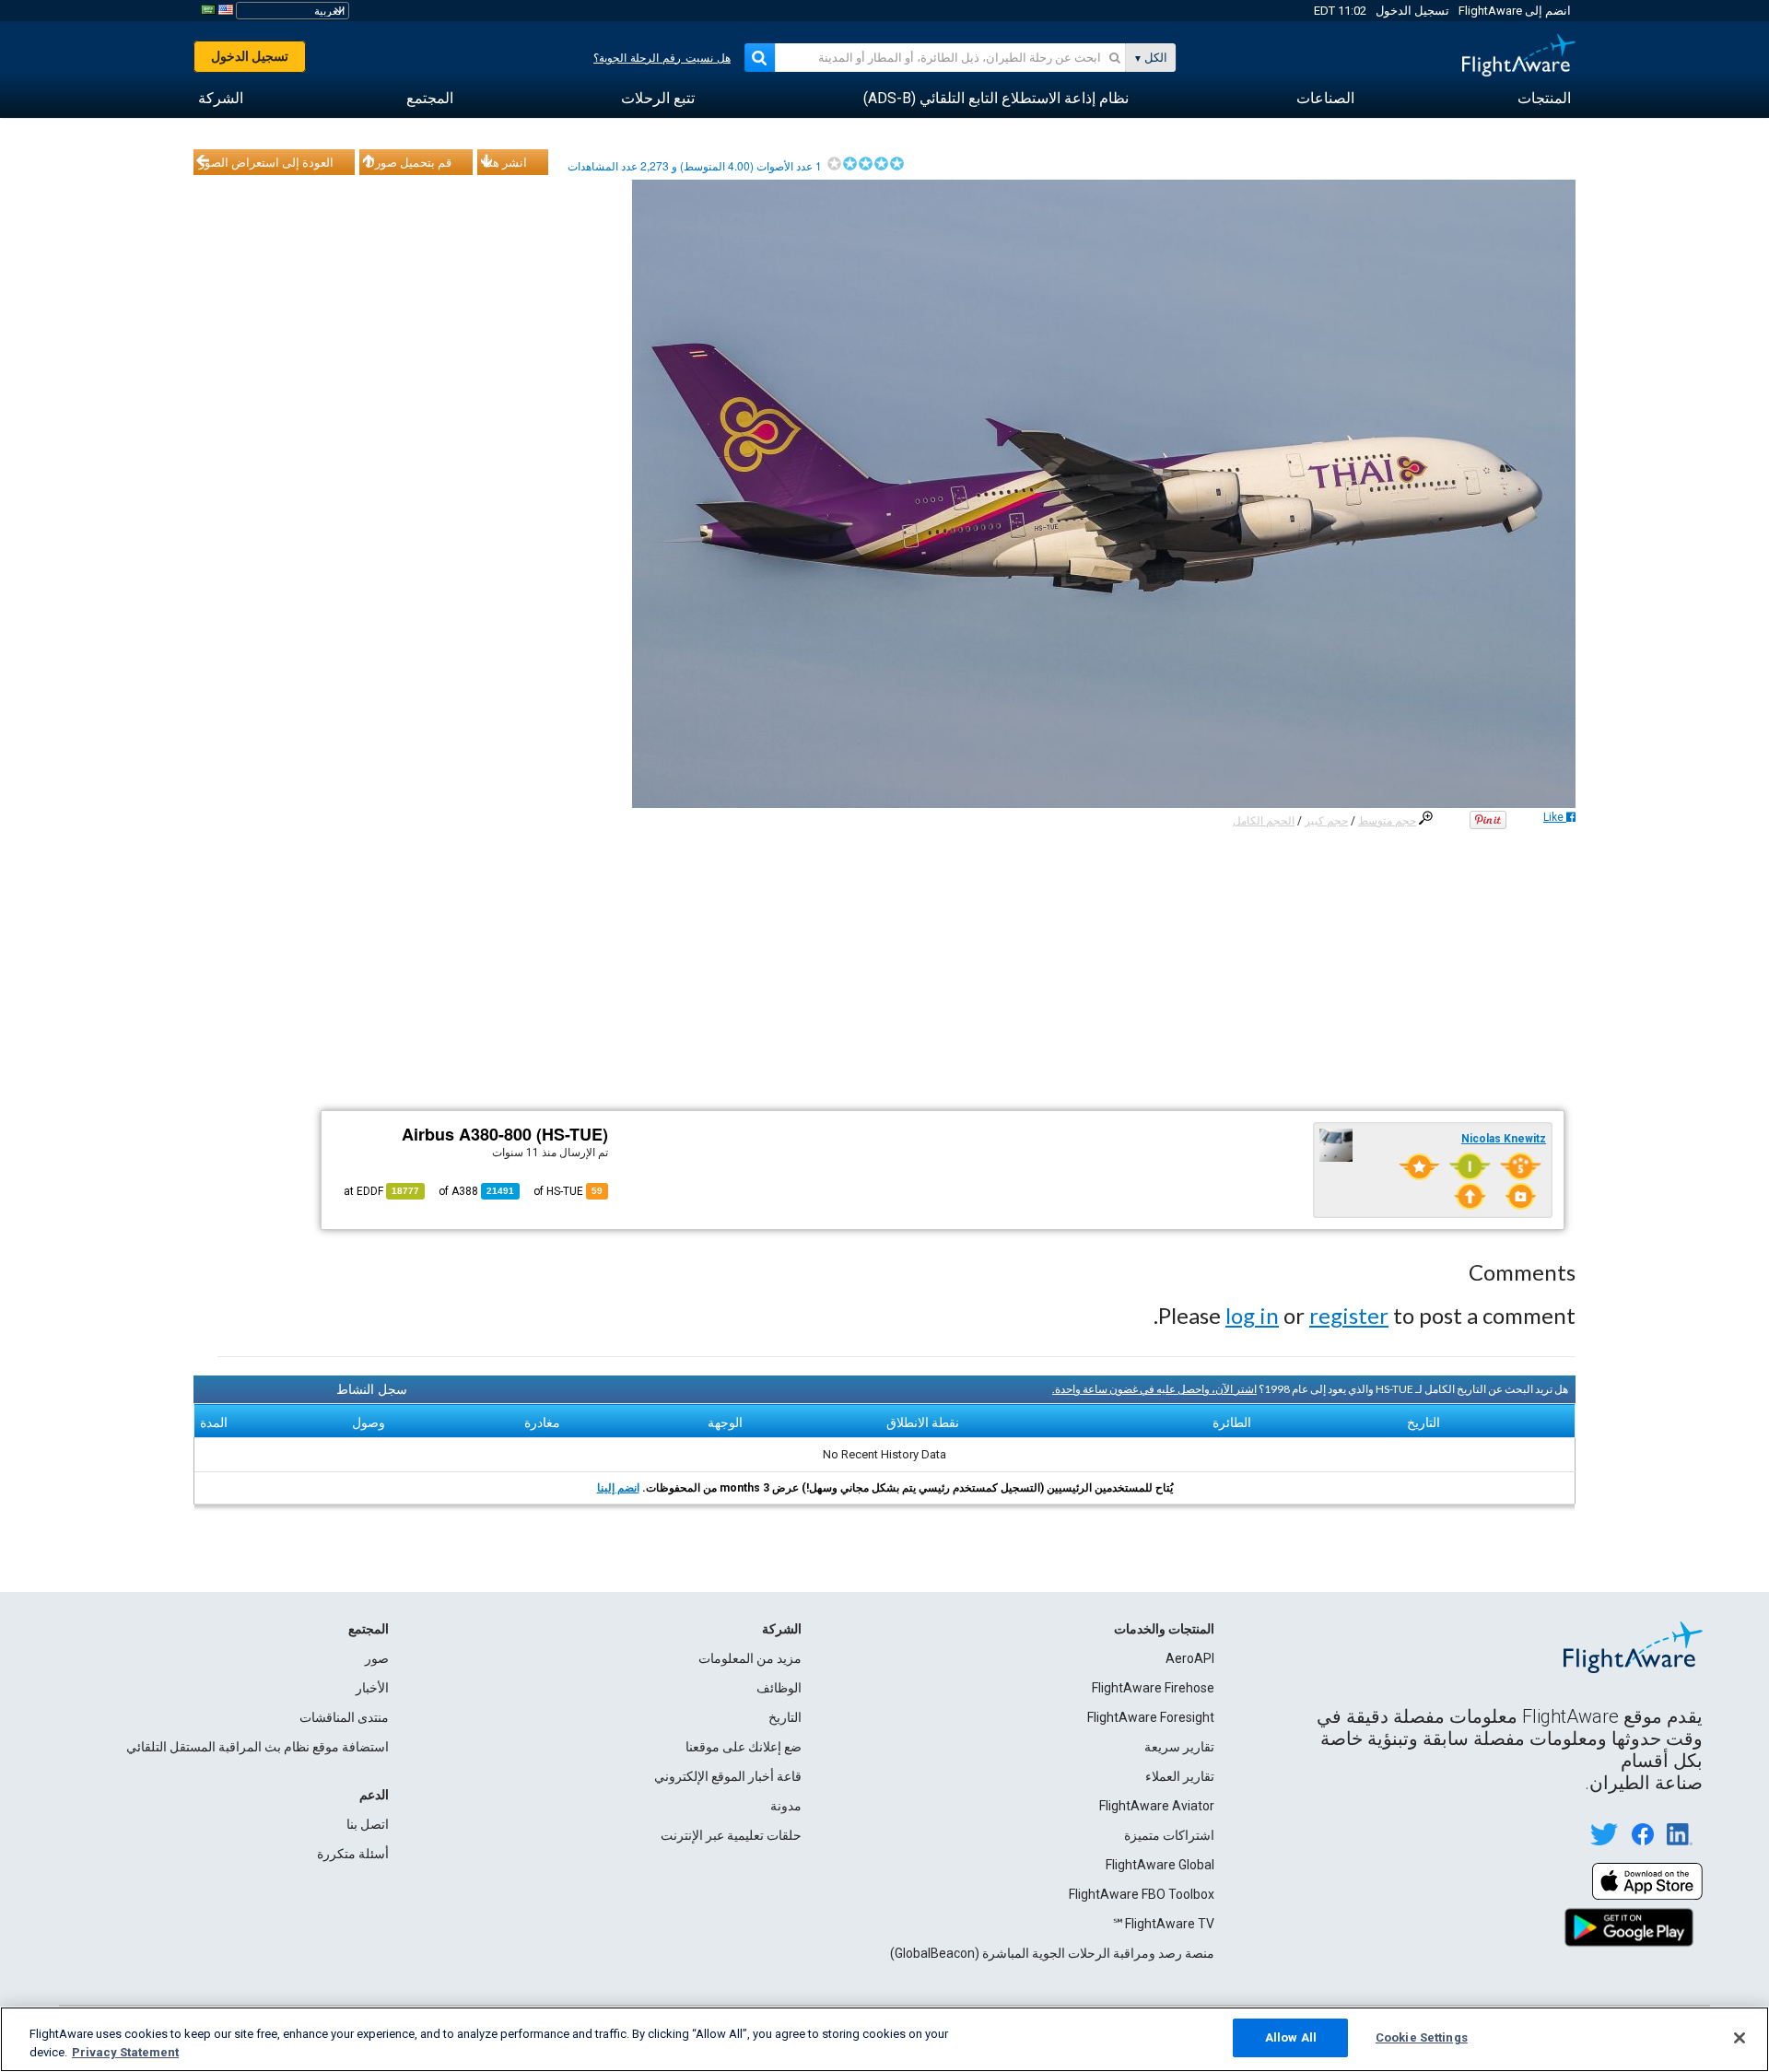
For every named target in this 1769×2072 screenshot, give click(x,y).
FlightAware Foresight (1151, 1717)
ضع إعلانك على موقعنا (744, 1747)
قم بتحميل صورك (408, 162)
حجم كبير (1326, 821)
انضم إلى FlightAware (1515, 11)
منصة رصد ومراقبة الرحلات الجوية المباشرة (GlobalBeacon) (1052, 1953)
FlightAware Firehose (1153, 1688)
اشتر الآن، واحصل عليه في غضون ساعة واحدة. (1154, 1389)
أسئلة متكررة (353, 1854)
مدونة (786, 1806)
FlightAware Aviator (1157, 1806)
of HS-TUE (568, 1191)
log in (1252, 1315)
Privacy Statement (125, 2052)
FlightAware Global (1160, 1865)
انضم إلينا (618, 1488)
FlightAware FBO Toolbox (1142, 1894)
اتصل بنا (368, 1824)
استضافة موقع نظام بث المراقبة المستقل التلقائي (258, 1747)
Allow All (1291, 2037)
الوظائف (779, 1688)
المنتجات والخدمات (1164, 1629)
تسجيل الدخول (1412, 11)
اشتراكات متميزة (1169, 1835)
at (381, 1191)
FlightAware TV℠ (1163, 1924)
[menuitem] (1544, 99)
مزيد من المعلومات (750, 1658)
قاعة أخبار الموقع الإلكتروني (728, 1776)
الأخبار (372, 1688)
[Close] (1740, 2038)
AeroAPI (1190, 1658)
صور (377, 1658)
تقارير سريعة (1179, 1747)
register (1349, 1315)
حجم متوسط (1387, 821)
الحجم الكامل (1264, 821)
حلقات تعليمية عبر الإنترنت (731, 1835)
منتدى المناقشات (344, 1717)
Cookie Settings (1422, 2037)
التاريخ (785, 1717)
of (476, 1191)
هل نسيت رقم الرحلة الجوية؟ (662, 58)
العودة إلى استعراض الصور (266, 162)
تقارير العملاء (1180, 1776)
